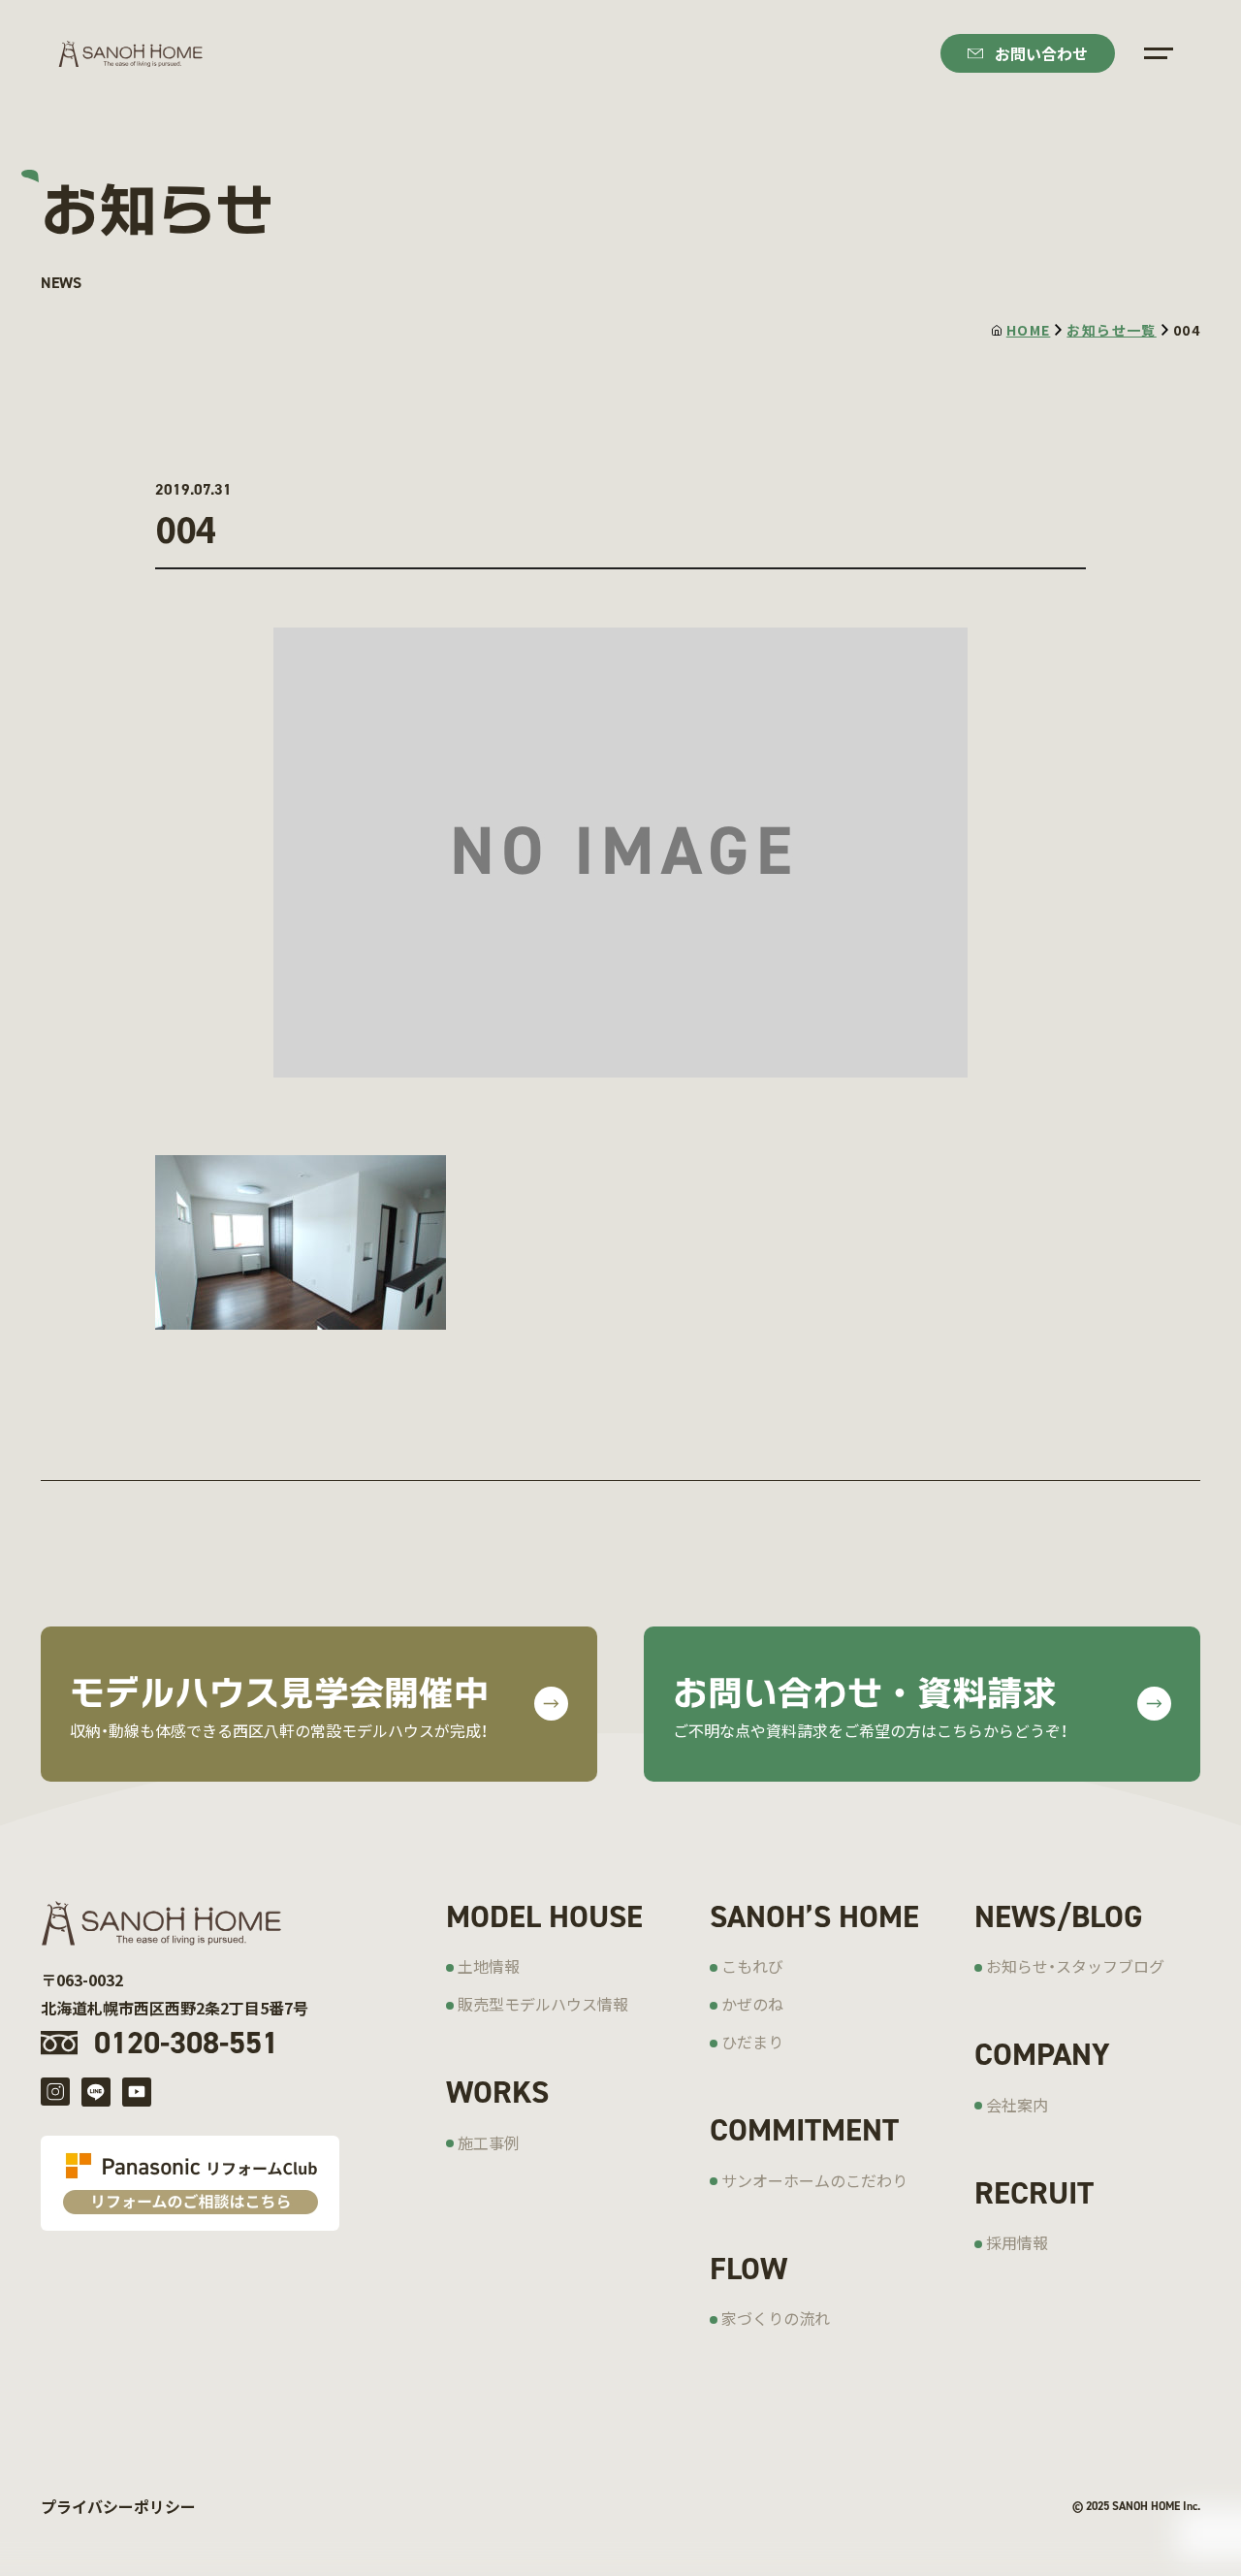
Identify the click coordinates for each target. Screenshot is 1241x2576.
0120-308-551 (186, 2043)
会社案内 (1017, 2105)
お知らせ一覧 (1111, 330)
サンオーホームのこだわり (814, 2180)
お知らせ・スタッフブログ (1075, 1966)
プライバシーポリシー (118, 2506)
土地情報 (489, 1966)
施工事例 (489, 2142)
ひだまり (752, 2042)
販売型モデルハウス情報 (543, 2004)
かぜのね (752, 2004)
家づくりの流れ (776, 2318)
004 (1187, 330)
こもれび (752, 1966)
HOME (1029, 330)
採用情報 (1017, 2242)
